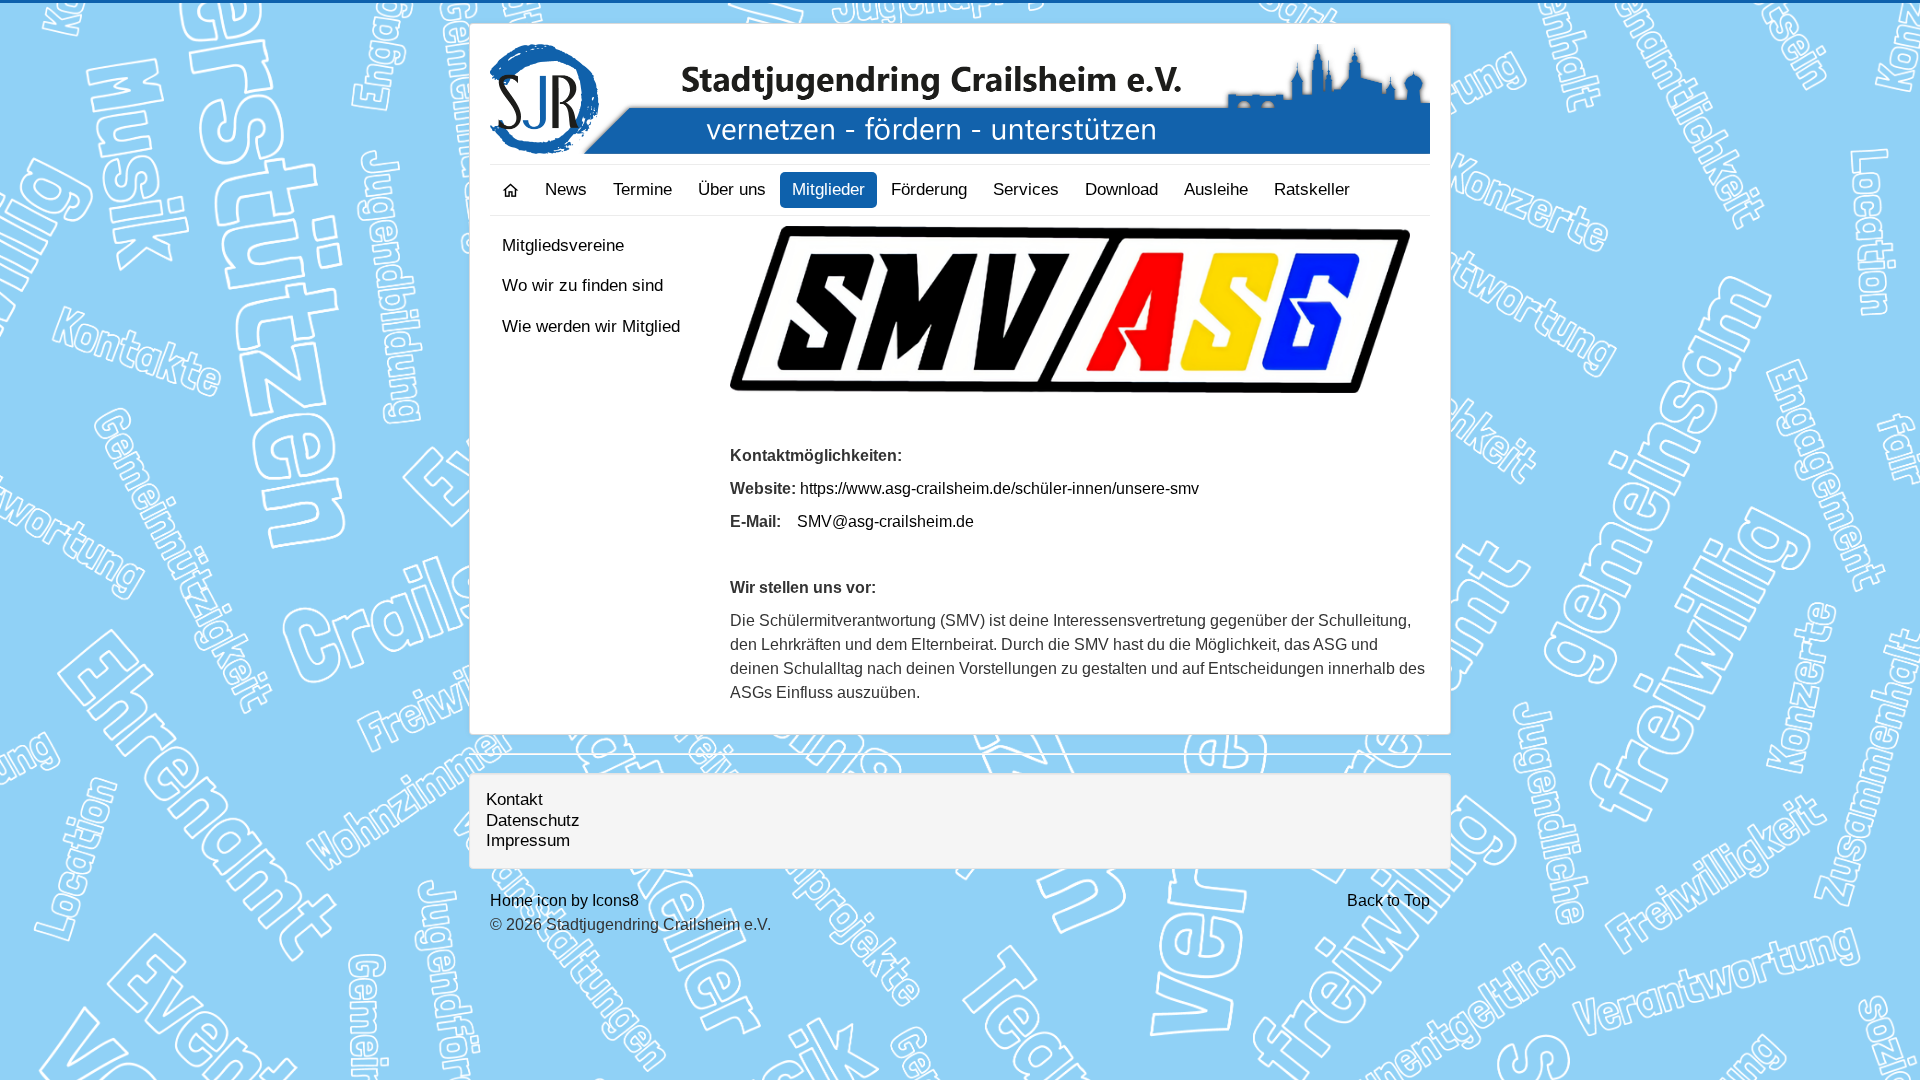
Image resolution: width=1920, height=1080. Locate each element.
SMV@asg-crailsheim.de (885, 521)
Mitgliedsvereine (563, 245)
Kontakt (514, 799)
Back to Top (1388, 900)
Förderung (929, 189)
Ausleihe (1216, 189)
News (566, 189)
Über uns (732, 189)
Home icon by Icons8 (564, 900)
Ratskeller (1312, 189)
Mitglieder (828, 189)
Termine (642, 189)
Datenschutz (533, 820)
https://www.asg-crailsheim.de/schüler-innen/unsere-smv (999, 488)
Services (1026, 189)
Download (1121, 189)
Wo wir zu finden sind (582, 285)
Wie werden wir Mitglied (591, 326)
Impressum (528, 840)
